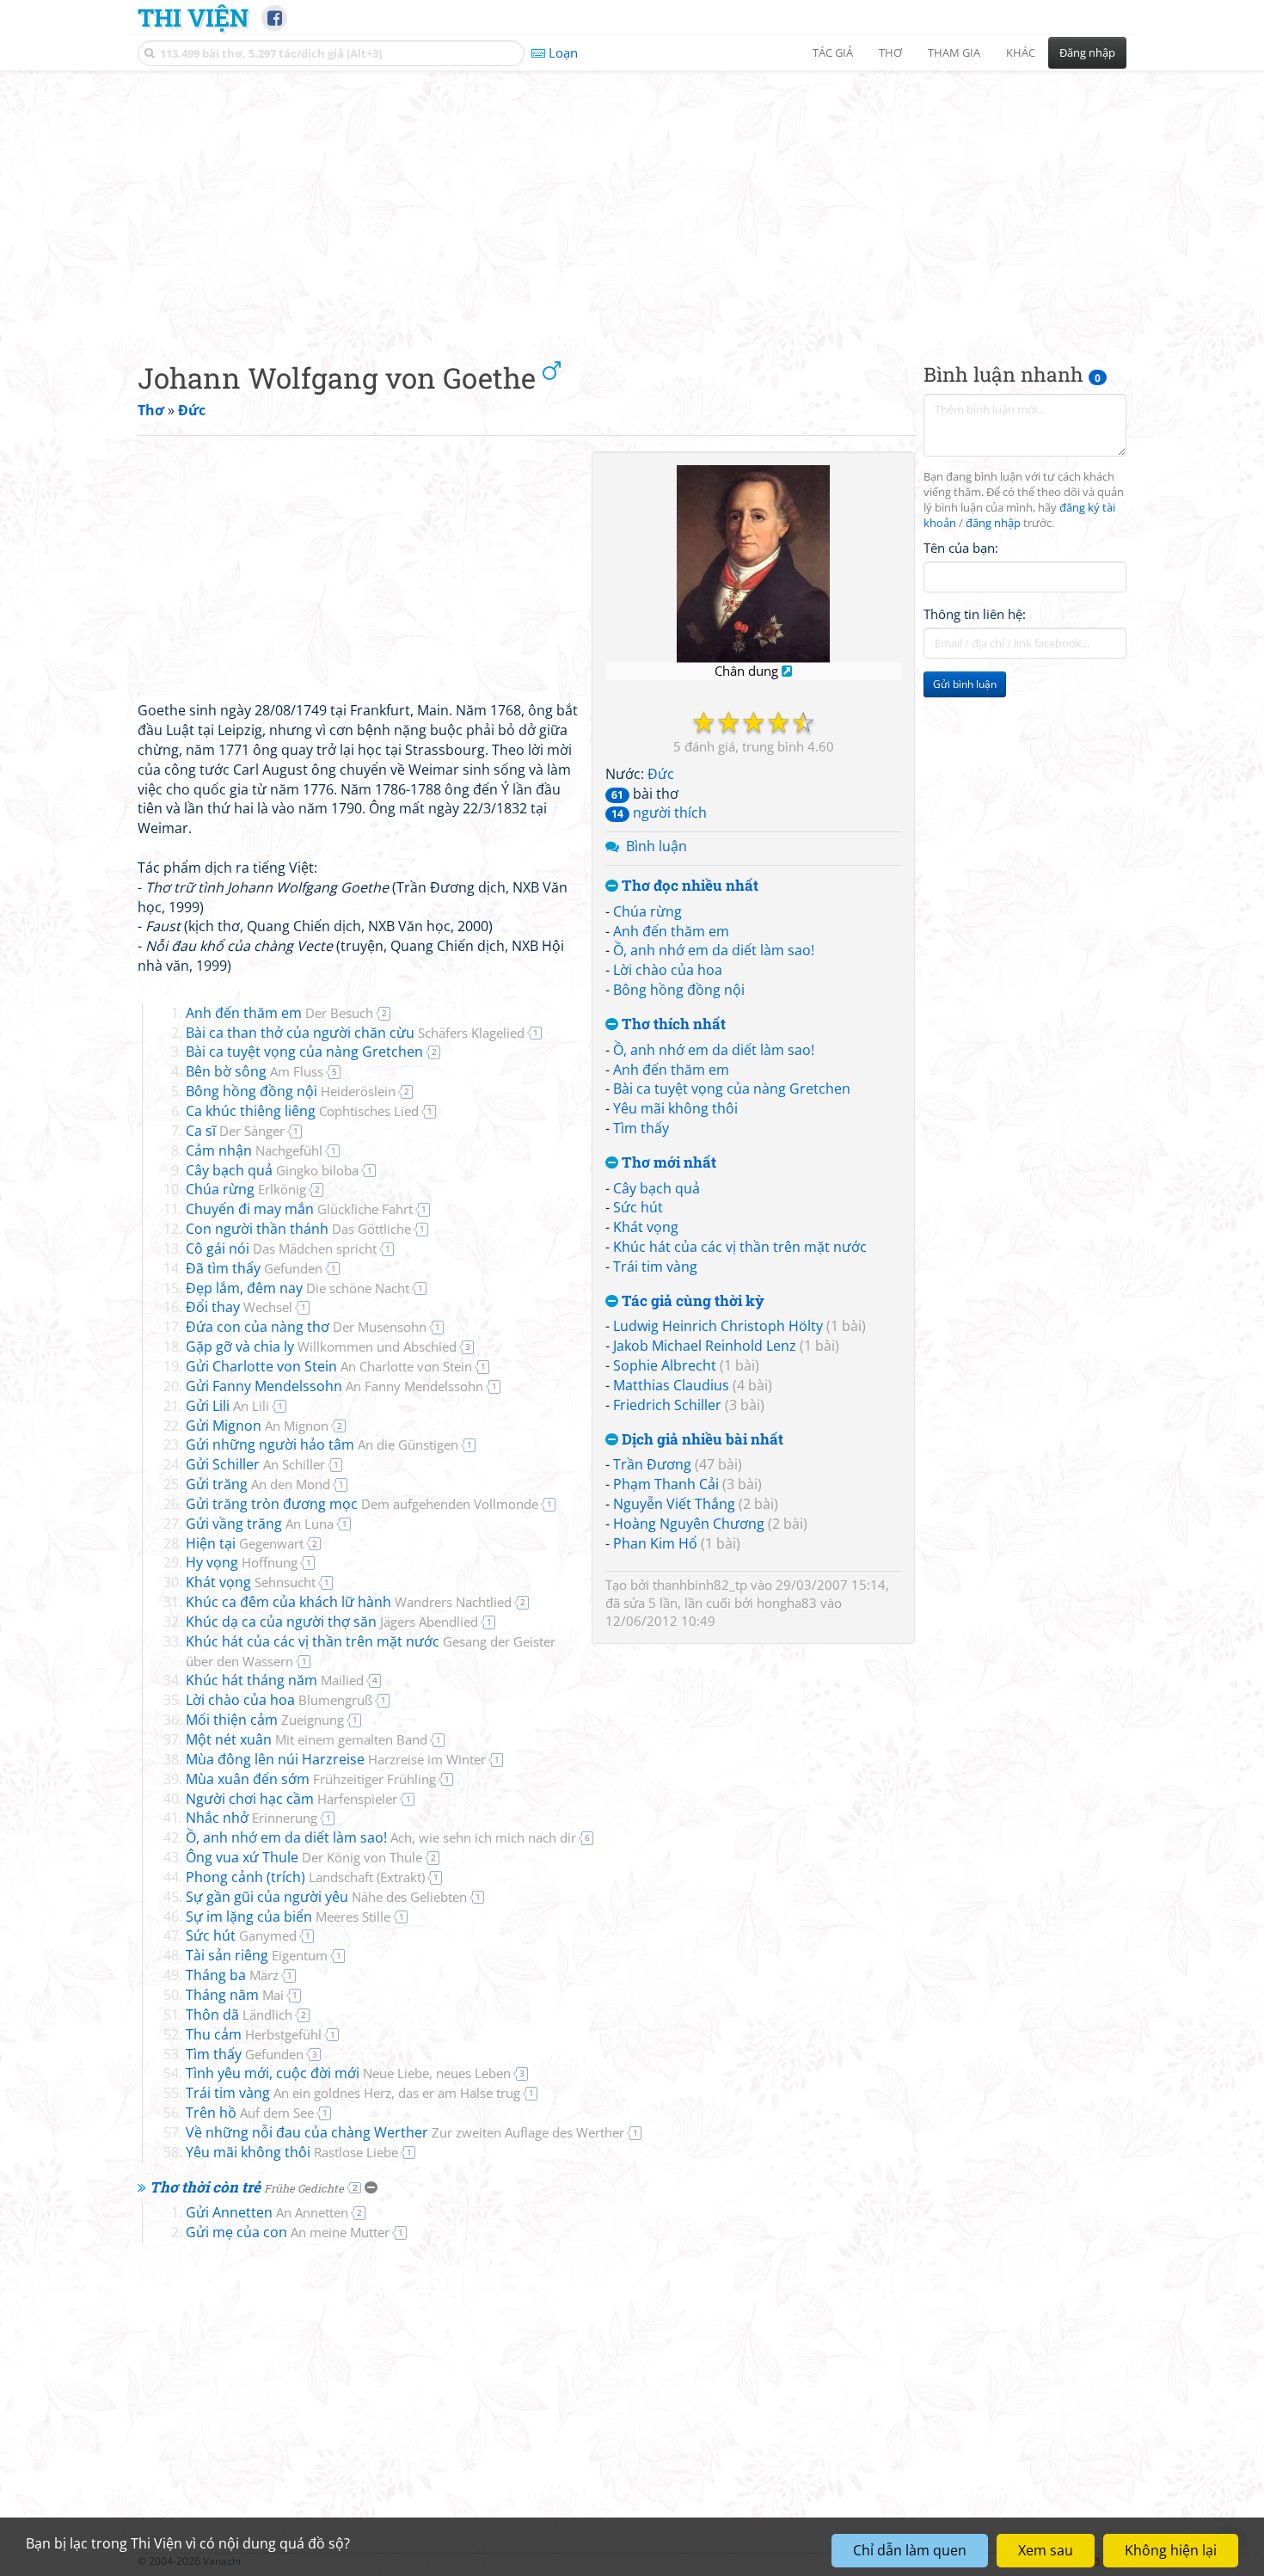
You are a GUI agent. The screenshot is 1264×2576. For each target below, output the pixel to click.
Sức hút (638, 1207)
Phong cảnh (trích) (305, 1877)
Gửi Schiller (255, 1464)
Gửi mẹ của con (288, 2232)
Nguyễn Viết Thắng (674, 1504)
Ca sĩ (235, 1131)
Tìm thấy (641, 1128)
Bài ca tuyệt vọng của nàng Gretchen (732, 1089)
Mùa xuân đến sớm (311, 1779)
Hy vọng (242, 1562)
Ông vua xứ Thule (304, 1857)
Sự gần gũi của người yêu (326, 1897)
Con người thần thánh (298, 1229)
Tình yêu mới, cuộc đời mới (348, 2073)
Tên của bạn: (961, 547)
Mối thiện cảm (265, 1720)
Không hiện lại (1171, 2550)
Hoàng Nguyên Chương (689, 1524)
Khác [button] (1021, 52)
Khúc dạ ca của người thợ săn (332, 1622)
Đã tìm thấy (254, 1268)
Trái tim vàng (655, 1267)
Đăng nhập (1087, 52)
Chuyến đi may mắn (299, 1209)
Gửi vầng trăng (260, 1524)
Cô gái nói (281, 1248)
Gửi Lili (227, 1406)
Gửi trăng (258, 1484)
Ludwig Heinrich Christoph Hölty (718, 1326)
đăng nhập (993, 523)
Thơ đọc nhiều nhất (688, 886)
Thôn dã (239, 2015)
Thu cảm (254, 2034)
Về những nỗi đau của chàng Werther (405, 2132)
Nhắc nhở (252, 1818)
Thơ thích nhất (672, 1024)
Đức (661, 774)
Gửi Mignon (257, 1426)
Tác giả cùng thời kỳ (691, 1301)
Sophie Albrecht (665, 1365)
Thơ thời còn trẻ (247, 2187)
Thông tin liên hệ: (975, 614)
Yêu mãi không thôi (675, 1108)
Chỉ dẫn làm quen (910, 2550)
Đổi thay (239, 1307)
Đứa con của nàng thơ (306, 1327)
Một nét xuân (307, 1739)
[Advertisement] (632, 202)
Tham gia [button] (954, 52)
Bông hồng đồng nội (679, 990)
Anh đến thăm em (671, 931)
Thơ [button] (890, 52)
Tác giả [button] (833, 52)
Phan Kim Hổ (655, 1543)
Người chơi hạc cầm (291, 1799)
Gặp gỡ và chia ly (321, 1346)
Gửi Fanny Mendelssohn (334, 1386)
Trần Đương (652, 1464)
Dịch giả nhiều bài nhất (701, 1440)
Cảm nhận (254, 1150)
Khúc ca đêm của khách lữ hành (349, 1602)
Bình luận (657, 846)
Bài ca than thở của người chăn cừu (355, 1033)
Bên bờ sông (255, 1071)
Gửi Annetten (267, 2212)
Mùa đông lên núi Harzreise (336, 1759)
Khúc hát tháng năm (275, 1680)
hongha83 (787, 1603)
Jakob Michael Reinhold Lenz (705, 1346)
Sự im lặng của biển (288, 1917)
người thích (659, 813)
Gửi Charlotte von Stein (329, 1366)
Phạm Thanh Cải (666, 1484)
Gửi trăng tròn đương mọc (362, 1504)
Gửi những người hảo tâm (322, 1444)
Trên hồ (250, 2113)
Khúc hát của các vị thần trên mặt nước (740, 1247)
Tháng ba (232, 1975)
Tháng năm (235, 1995)
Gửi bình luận (965, 684)
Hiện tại (245, 1543)
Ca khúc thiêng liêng (302, 1111)
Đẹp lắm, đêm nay (298, 1288)
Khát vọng (646, 1227)
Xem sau (1046, 2550)
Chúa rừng (647, 911)
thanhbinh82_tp (700, 1585)
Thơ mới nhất (667, 1163)
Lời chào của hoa (668, 970)
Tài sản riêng (257, 1955)
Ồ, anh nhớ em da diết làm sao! (714, 950)
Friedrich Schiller (667, 1405)
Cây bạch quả (657, 1188)
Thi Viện (193, 17)
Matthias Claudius (671, 1385)
